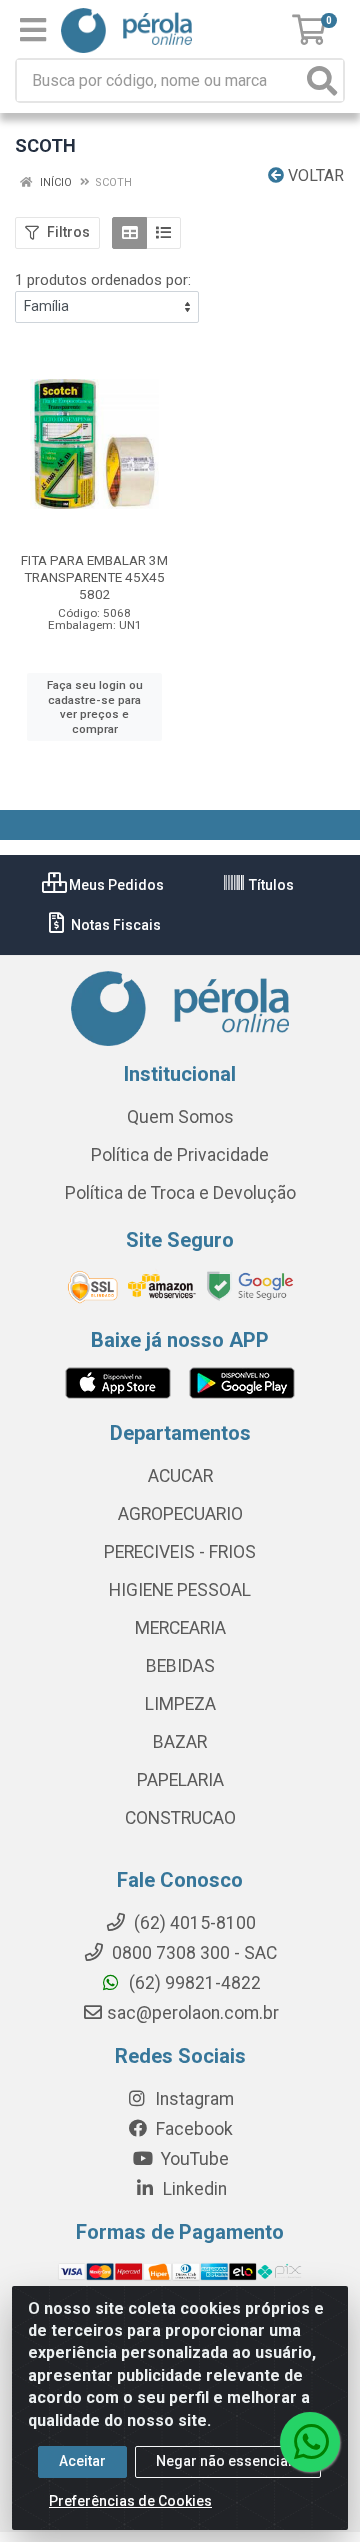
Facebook (192, 2129)
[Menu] (33, 30)
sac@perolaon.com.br (193, 2013)
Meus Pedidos (115, 885)
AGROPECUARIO (180, 1514)
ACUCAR (180, 1476)
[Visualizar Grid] (129, 233)
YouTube (193, 2159)
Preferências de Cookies (130, 2501)
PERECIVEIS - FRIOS (180, 1552)
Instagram (192, 2099)
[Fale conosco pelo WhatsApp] (310, 2442)
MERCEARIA (180, 1628)
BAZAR (180, 1742)
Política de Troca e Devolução (180, 1193)
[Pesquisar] (322, 80)
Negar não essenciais (228, 2461)
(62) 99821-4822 (193, 1983)
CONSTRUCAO (180, 1818)
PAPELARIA (180, 1780)
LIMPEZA (180, 1704)
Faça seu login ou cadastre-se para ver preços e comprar (95, 707)
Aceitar (82, 2461)
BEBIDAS (180, 1666)
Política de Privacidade (180, 1155)
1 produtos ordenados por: (103, 280)
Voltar (314, 175)
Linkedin (193, 2189)
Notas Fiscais (114, 925)
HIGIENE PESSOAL (180, 1590)
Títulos (270, 885)
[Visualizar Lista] (163, 233)
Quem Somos (180, 1117)
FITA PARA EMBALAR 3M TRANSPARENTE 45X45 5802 (94, 577)
